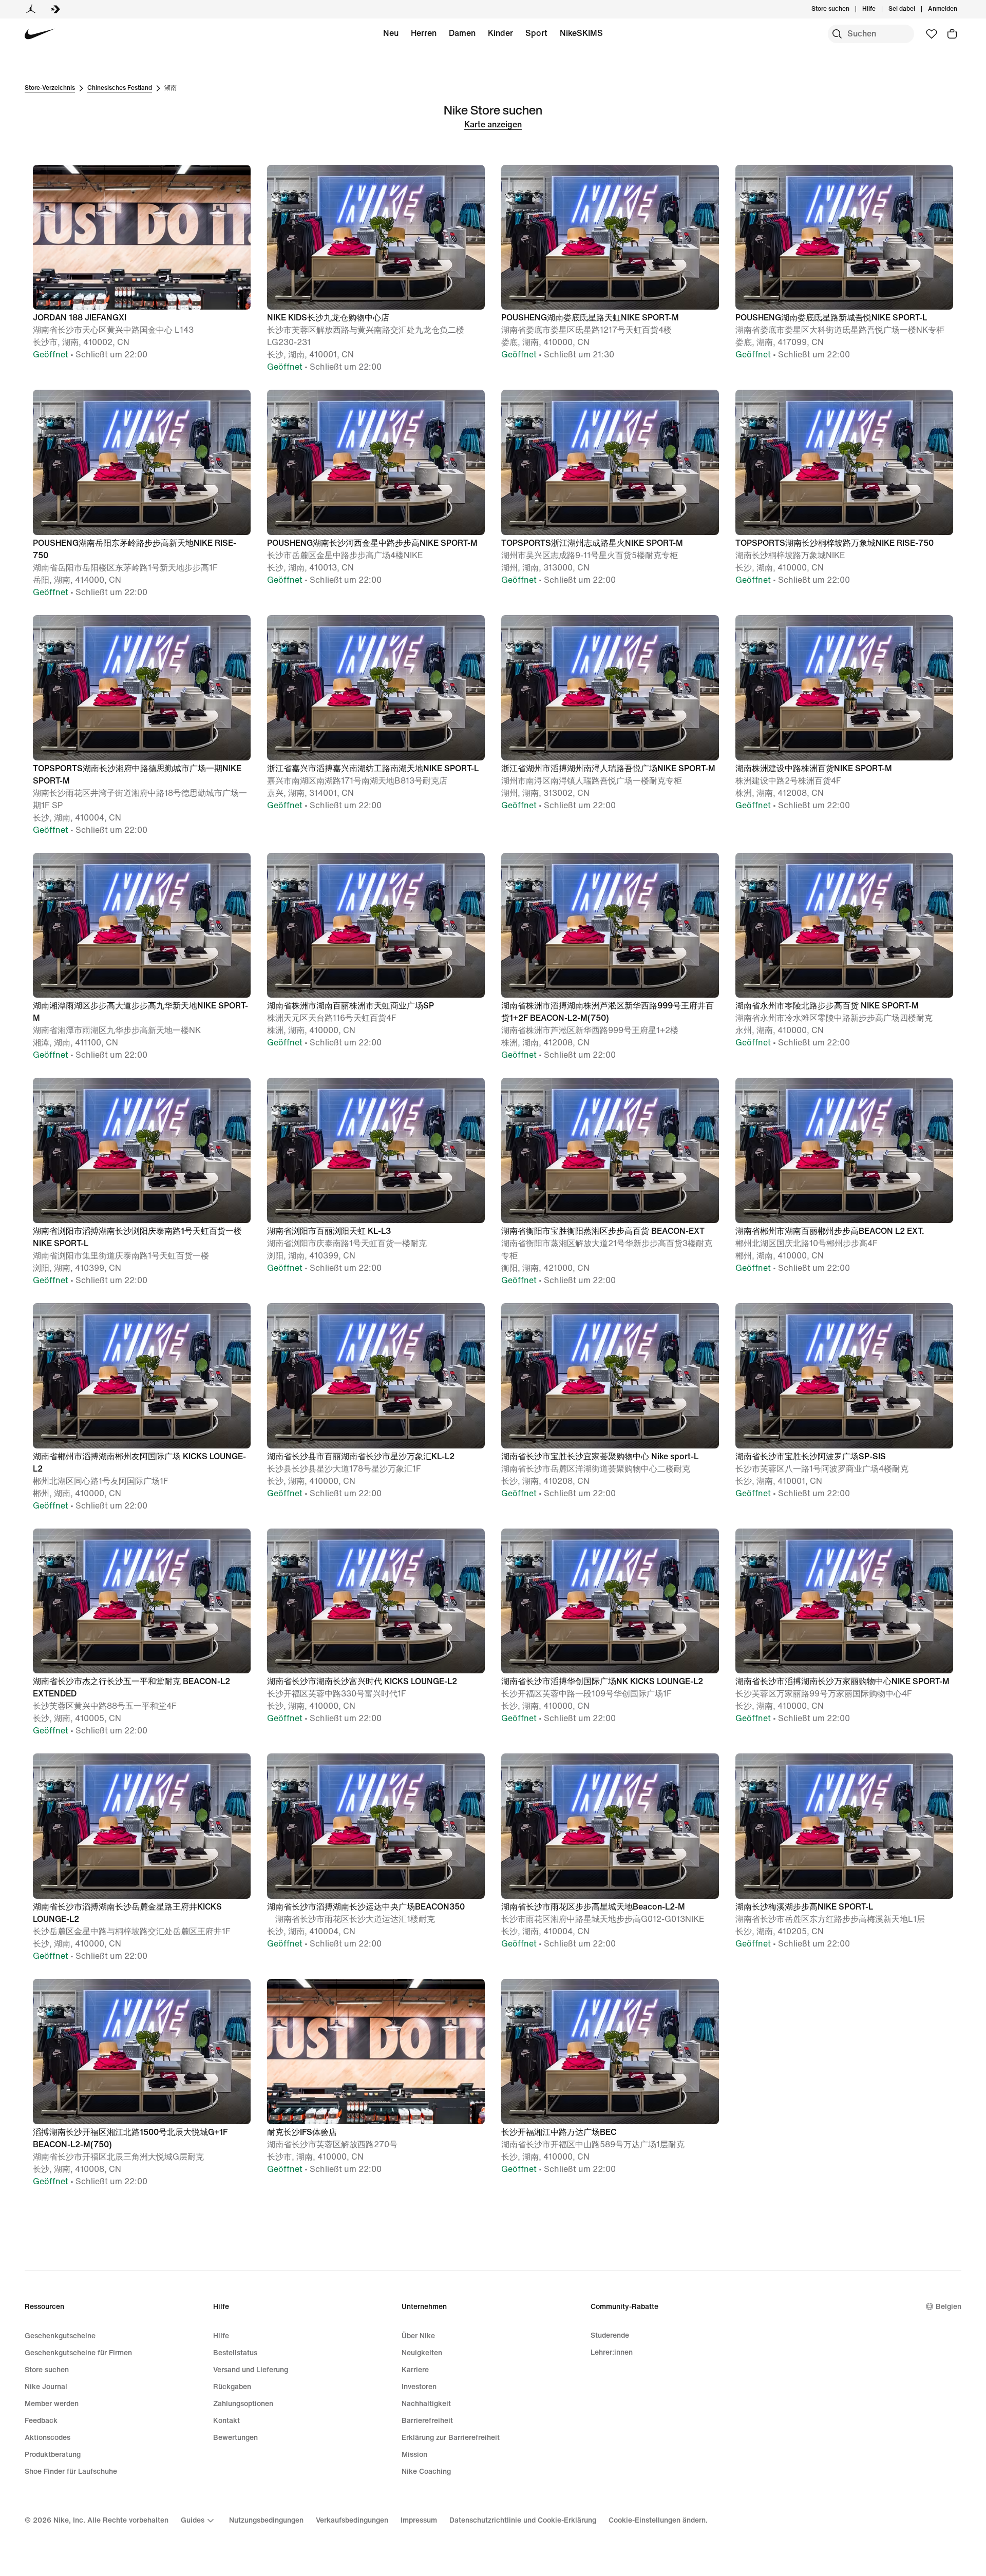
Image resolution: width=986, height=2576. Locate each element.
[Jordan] (31, 9)
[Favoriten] (932, 34)
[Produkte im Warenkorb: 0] (952, 34)
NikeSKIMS (581, 33)
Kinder (500, 33)
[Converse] (55, 9)
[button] (142, 263)
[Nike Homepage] (40, 34)
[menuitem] (879, 9)
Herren (424, 33)
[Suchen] (837, 34)
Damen (462, 33)
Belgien (949, 2307)
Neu (391, 33)
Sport (536, 33)
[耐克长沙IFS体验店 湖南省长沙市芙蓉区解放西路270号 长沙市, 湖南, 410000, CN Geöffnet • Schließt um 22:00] (376, 1978)
